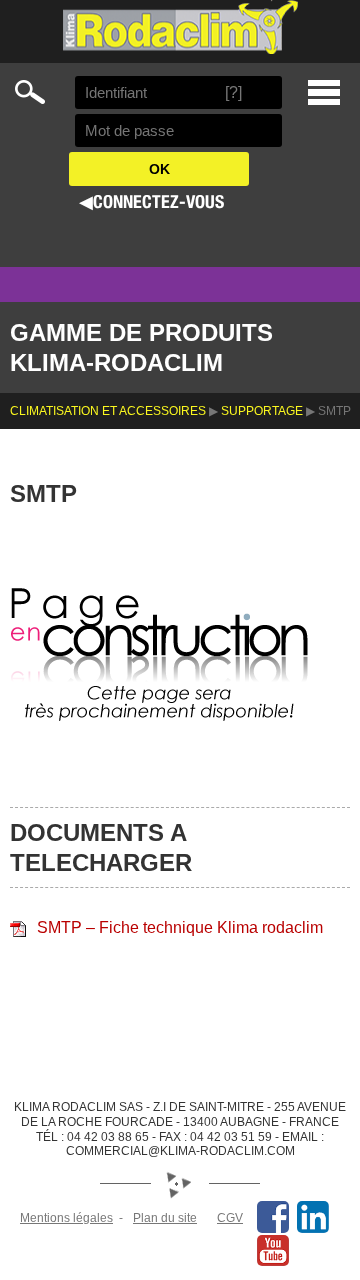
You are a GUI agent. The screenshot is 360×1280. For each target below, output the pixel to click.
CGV (230, 1218)
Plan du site (165, 1218)
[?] (233, 92)
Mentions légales (66, 1218)
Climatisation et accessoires (108, 411)
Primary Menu (324, 92)
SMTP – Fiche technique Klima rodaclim (180, 927)
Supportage (262, 411)
